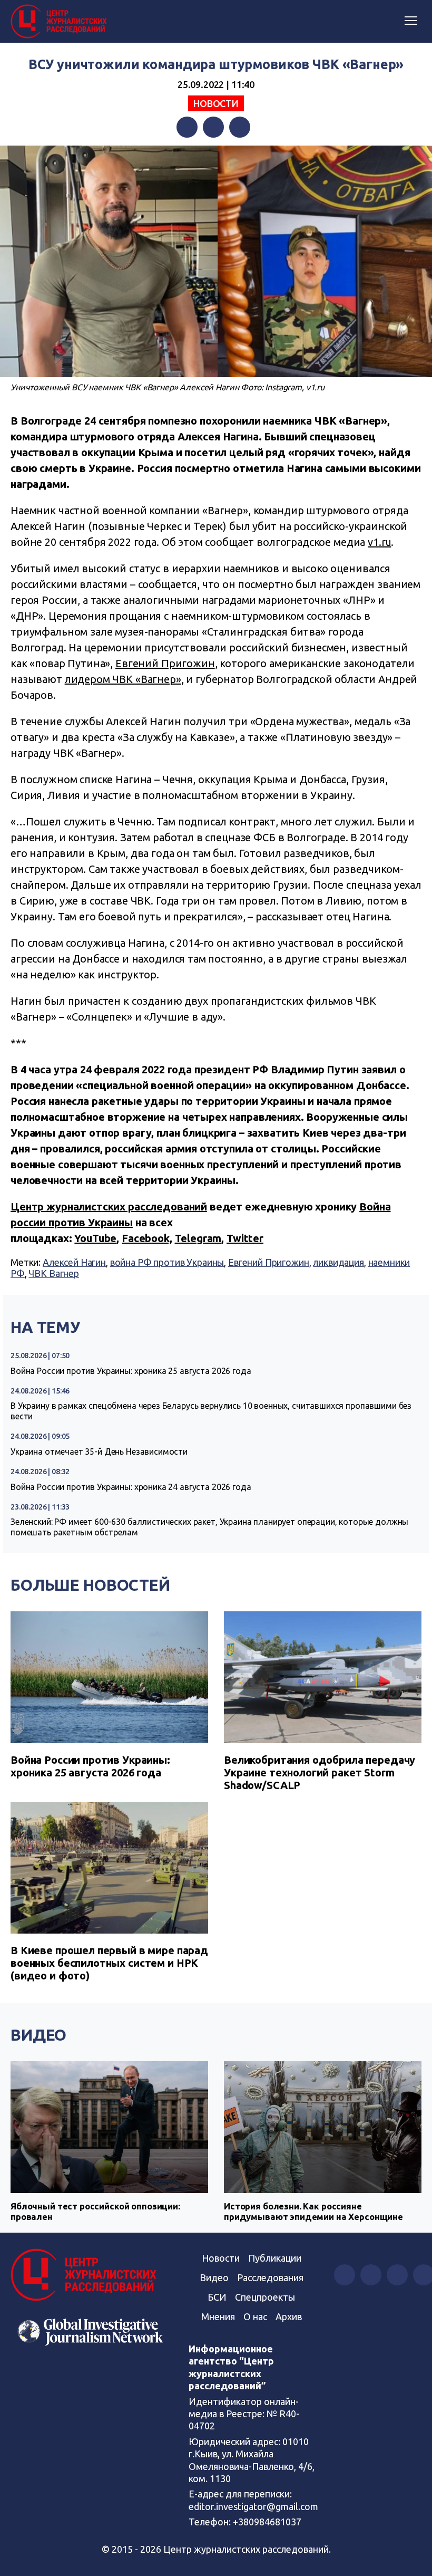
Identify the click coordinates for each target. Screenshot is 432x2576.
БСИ (217, 2297)
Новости (216, 103)
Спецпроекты (265, 2297)
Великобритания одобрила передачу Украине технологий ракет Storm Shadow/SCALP (320, 1772)
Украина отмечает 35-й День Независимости (99, 1452)
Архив (289, 2317)
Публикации (275, 2258)
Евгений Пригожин (165, 663)
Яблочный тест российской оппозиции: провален (95, 2211)
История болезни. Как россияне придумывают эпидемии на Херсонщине (313, 2211)
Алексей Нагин (74, 1262)
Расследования (270, 2277)
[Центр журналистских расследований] (61, 22)
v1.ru (379, 542)
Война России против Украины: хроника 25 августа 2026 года (131, 1371)
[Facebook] (187, 127)
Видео (38, 2035)
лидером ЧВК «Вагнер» (123, 679)
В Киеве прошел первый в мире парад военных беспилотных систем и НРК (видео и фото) (109, 1963)
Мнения (218, 2317)
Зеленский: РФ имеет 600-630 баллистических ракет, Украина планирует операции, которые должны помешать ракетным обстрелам (209, 1527)
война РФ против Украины (167, 1262)
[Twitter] (213, 127)
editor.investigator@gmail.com (253, 2506)
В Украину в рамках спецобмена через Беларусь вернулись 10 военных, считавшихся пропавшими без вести (211, 1411)
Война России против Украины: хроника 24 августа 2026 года (131, 1487)
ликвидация (338, 1262)
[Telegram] (240, 127)
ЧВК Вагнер (54, 1273)
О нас (255, 2317)
